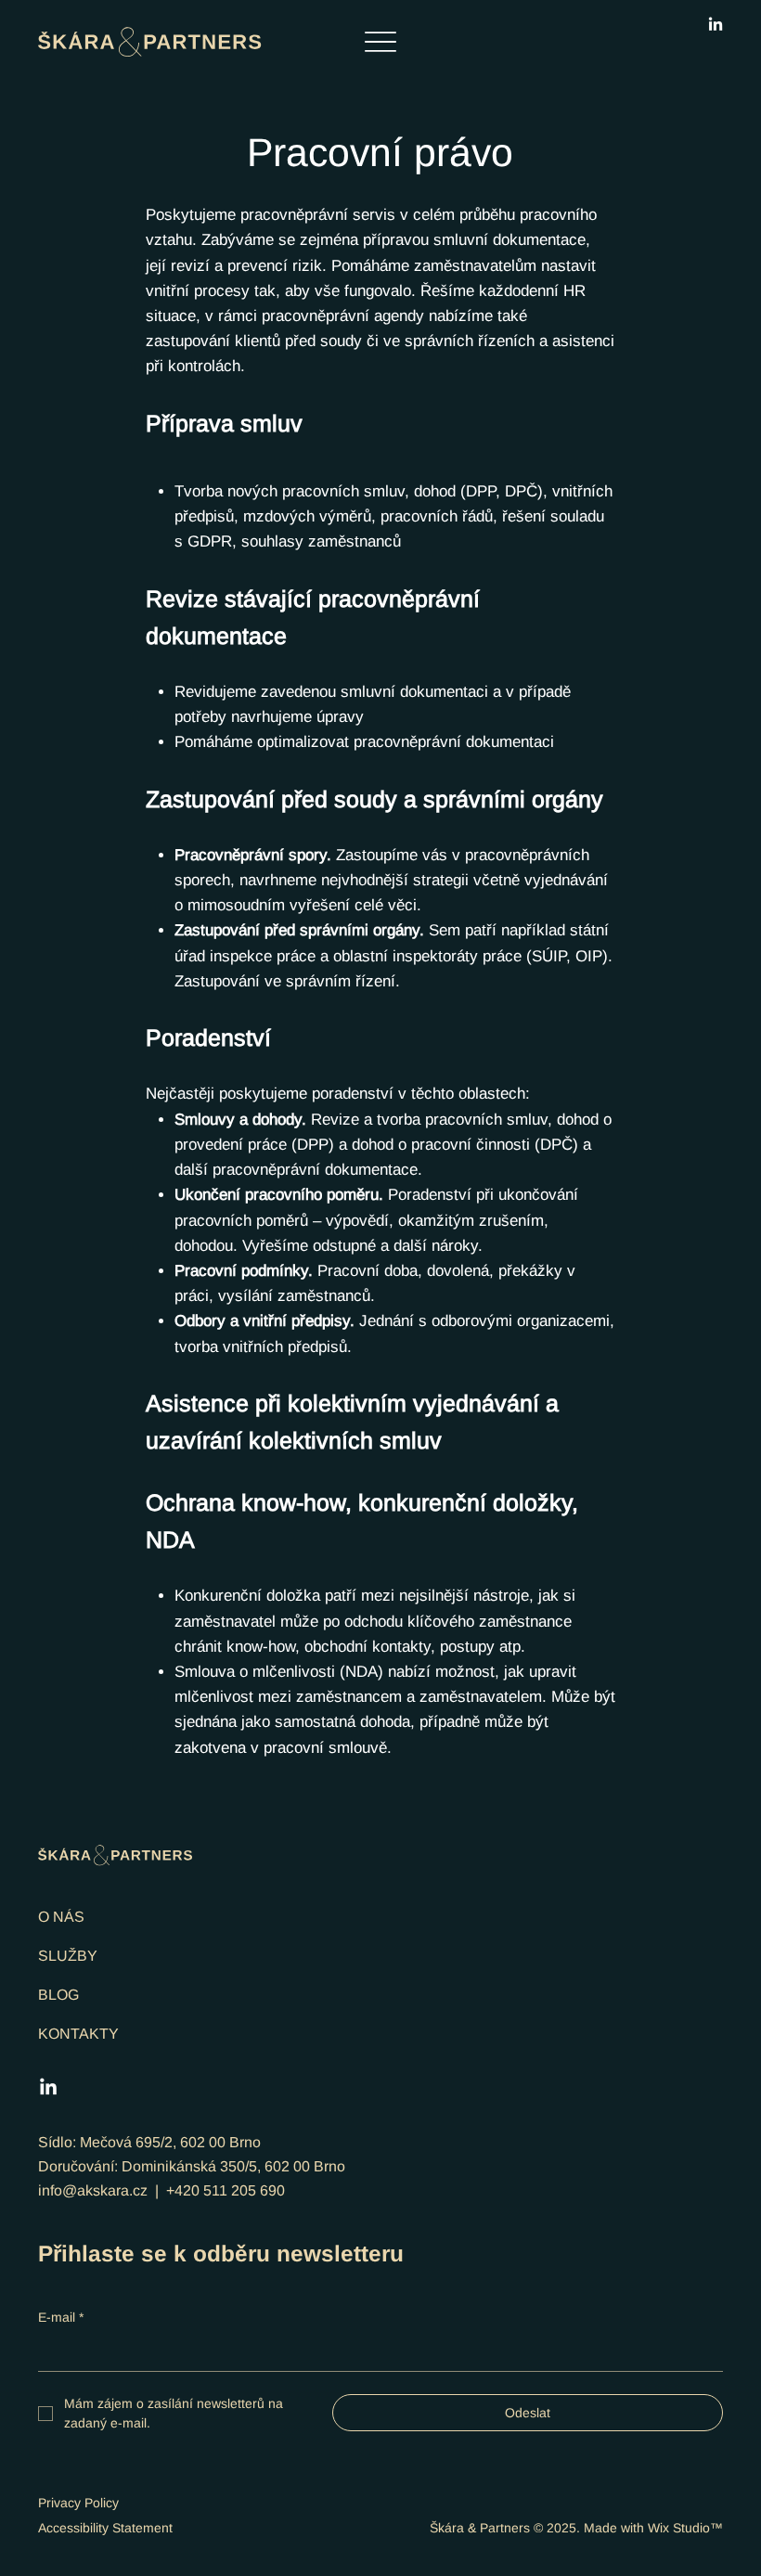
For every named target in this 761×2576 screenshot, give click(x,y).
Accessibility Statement (105, 2528)
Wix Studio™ (685, 2528)
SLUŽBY (68, 1956)
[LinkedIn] (716, 25)
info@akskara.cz (93, 2190)
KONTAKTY (78, 2034)
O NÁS (61, 1917)
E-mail (61, 2317)
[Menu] (381, 42)
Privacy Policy (78, 2503)
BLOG (58, 1995)
